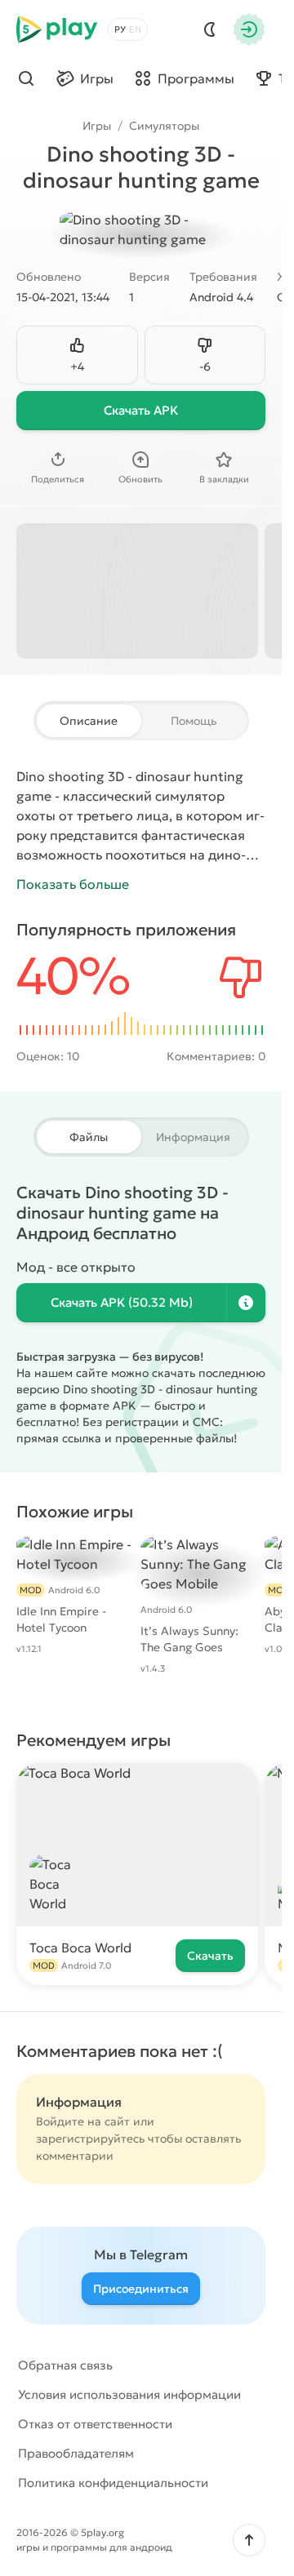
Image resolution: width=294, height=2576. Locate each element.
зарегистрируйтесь (90, 2139)
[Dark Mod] (210, 29)
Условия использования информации (129, 2394)
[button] (249, 2540)
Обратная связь (65, 2365)
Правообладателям (76, 2453)
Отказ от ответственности (95, 2424)
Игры (97, 126)
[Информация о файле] (246, 1303)
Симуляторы (164, 126)
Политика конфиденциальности (113, 2483)
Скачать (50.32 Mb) (122, 1302)
